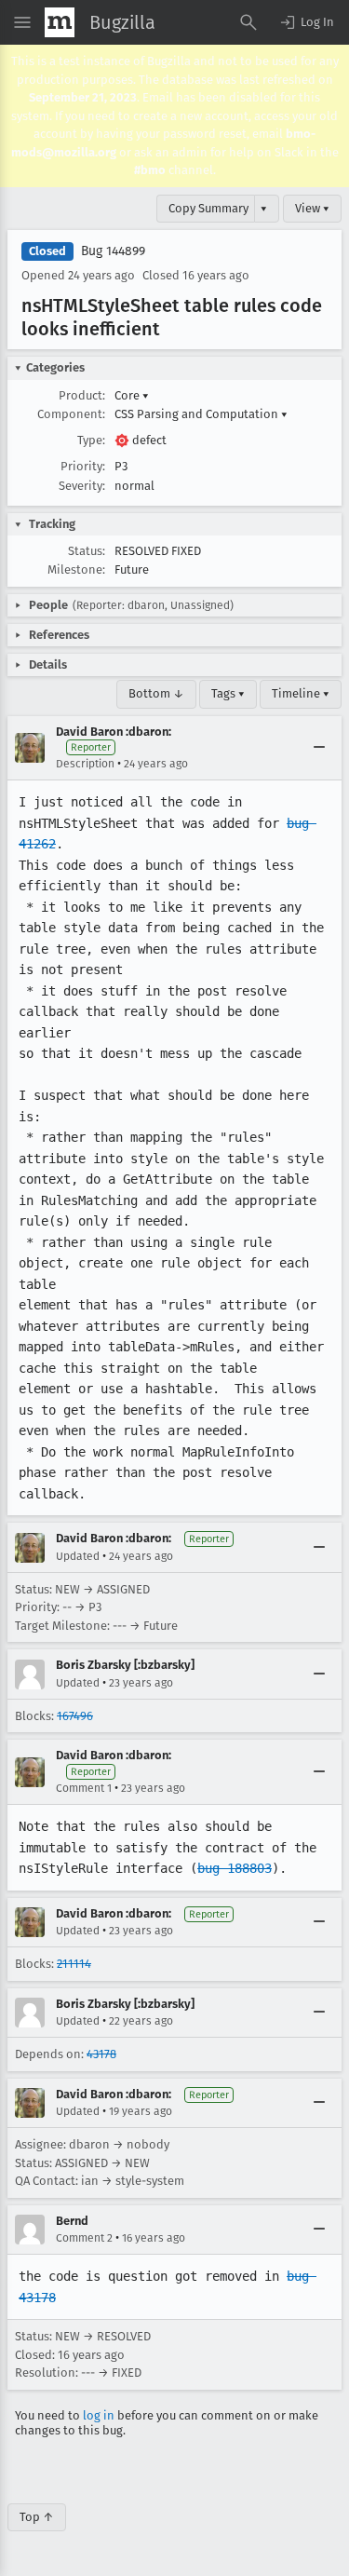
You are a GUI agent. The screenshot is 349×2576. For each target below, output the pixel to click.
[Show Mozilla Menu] (60, 22)
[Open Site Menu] (22, 22)
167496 (75, 1716)
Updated (78, 1556)
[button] (306, 22)
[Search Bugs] (248, 22)
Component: (71, 414)
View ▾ (312, 208)
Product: (82, 395)
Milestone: (76, 569)
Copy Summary (208, 208)
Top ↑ (37, 2517)
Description (85, 764)
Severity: (82, 486)
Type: (91, 440)
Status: (87, 551)
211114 (74, 1964)
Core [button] (132, 395)
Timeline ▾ (301, 693)
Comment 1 (84, 1788)
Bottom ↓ (156, 693)
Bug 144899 (113, 251)
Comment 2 (84, 2238)
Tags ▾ (228, 693)
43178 (101, 2054)
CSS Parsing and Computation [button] (201, 414)
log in (99, 2415)
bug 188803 (235, 1868)
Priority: (83, 466)
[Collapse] (319, 748)
